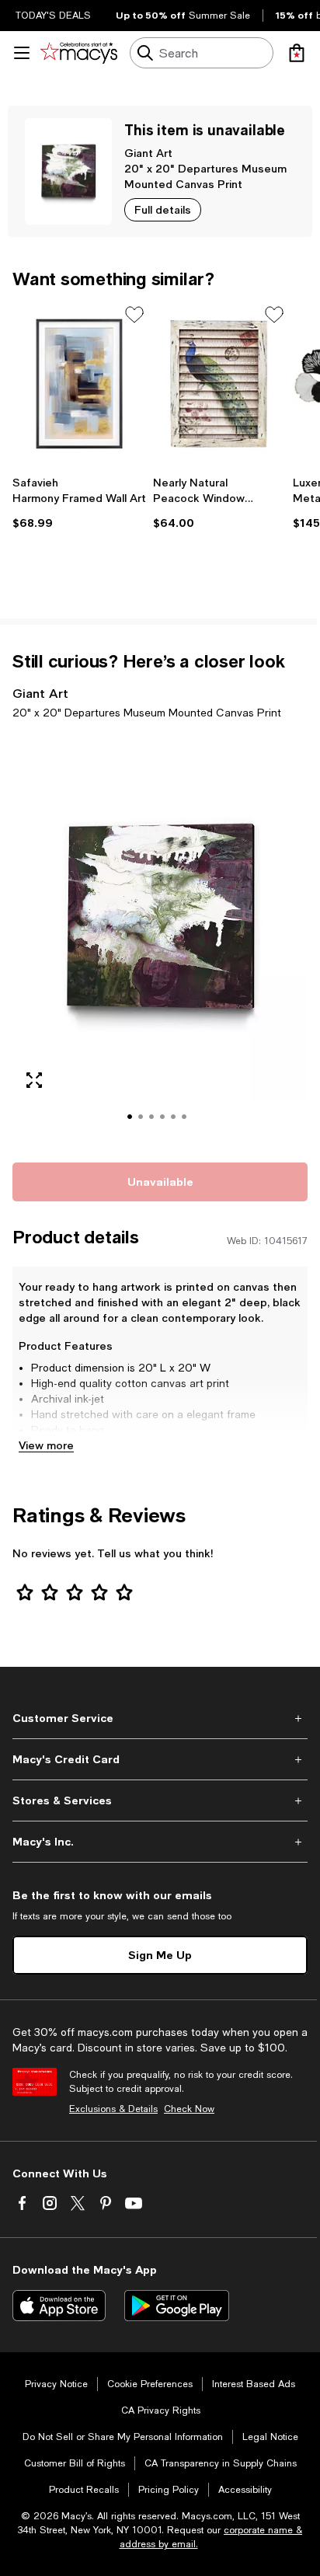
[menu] (22, 53)
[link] (80, 503)
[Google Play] (177, 2306)
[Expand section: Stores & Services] (160, 1800)
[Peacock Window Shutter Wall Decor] (220, 384)
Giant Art (148, 153)
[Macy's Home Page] (79, 53)
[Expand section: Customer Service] (160, 1718)
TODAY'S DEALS (53, 16)
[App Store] (59, 2306)
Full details (163, 209)
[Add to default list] (134, 315)
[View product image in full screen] (34, 1080)
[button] (160, 938)
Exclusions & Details (113, 2109)
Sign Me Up (160, 1955)
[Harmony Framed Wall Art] (80, 384)
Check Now (189, 2109)
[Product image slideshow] (160, 938)
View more (46, 1445)
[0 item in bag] (297, 53)
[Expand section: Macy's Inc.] (160, 1842)
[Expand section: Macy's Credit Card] (160, 1759)
